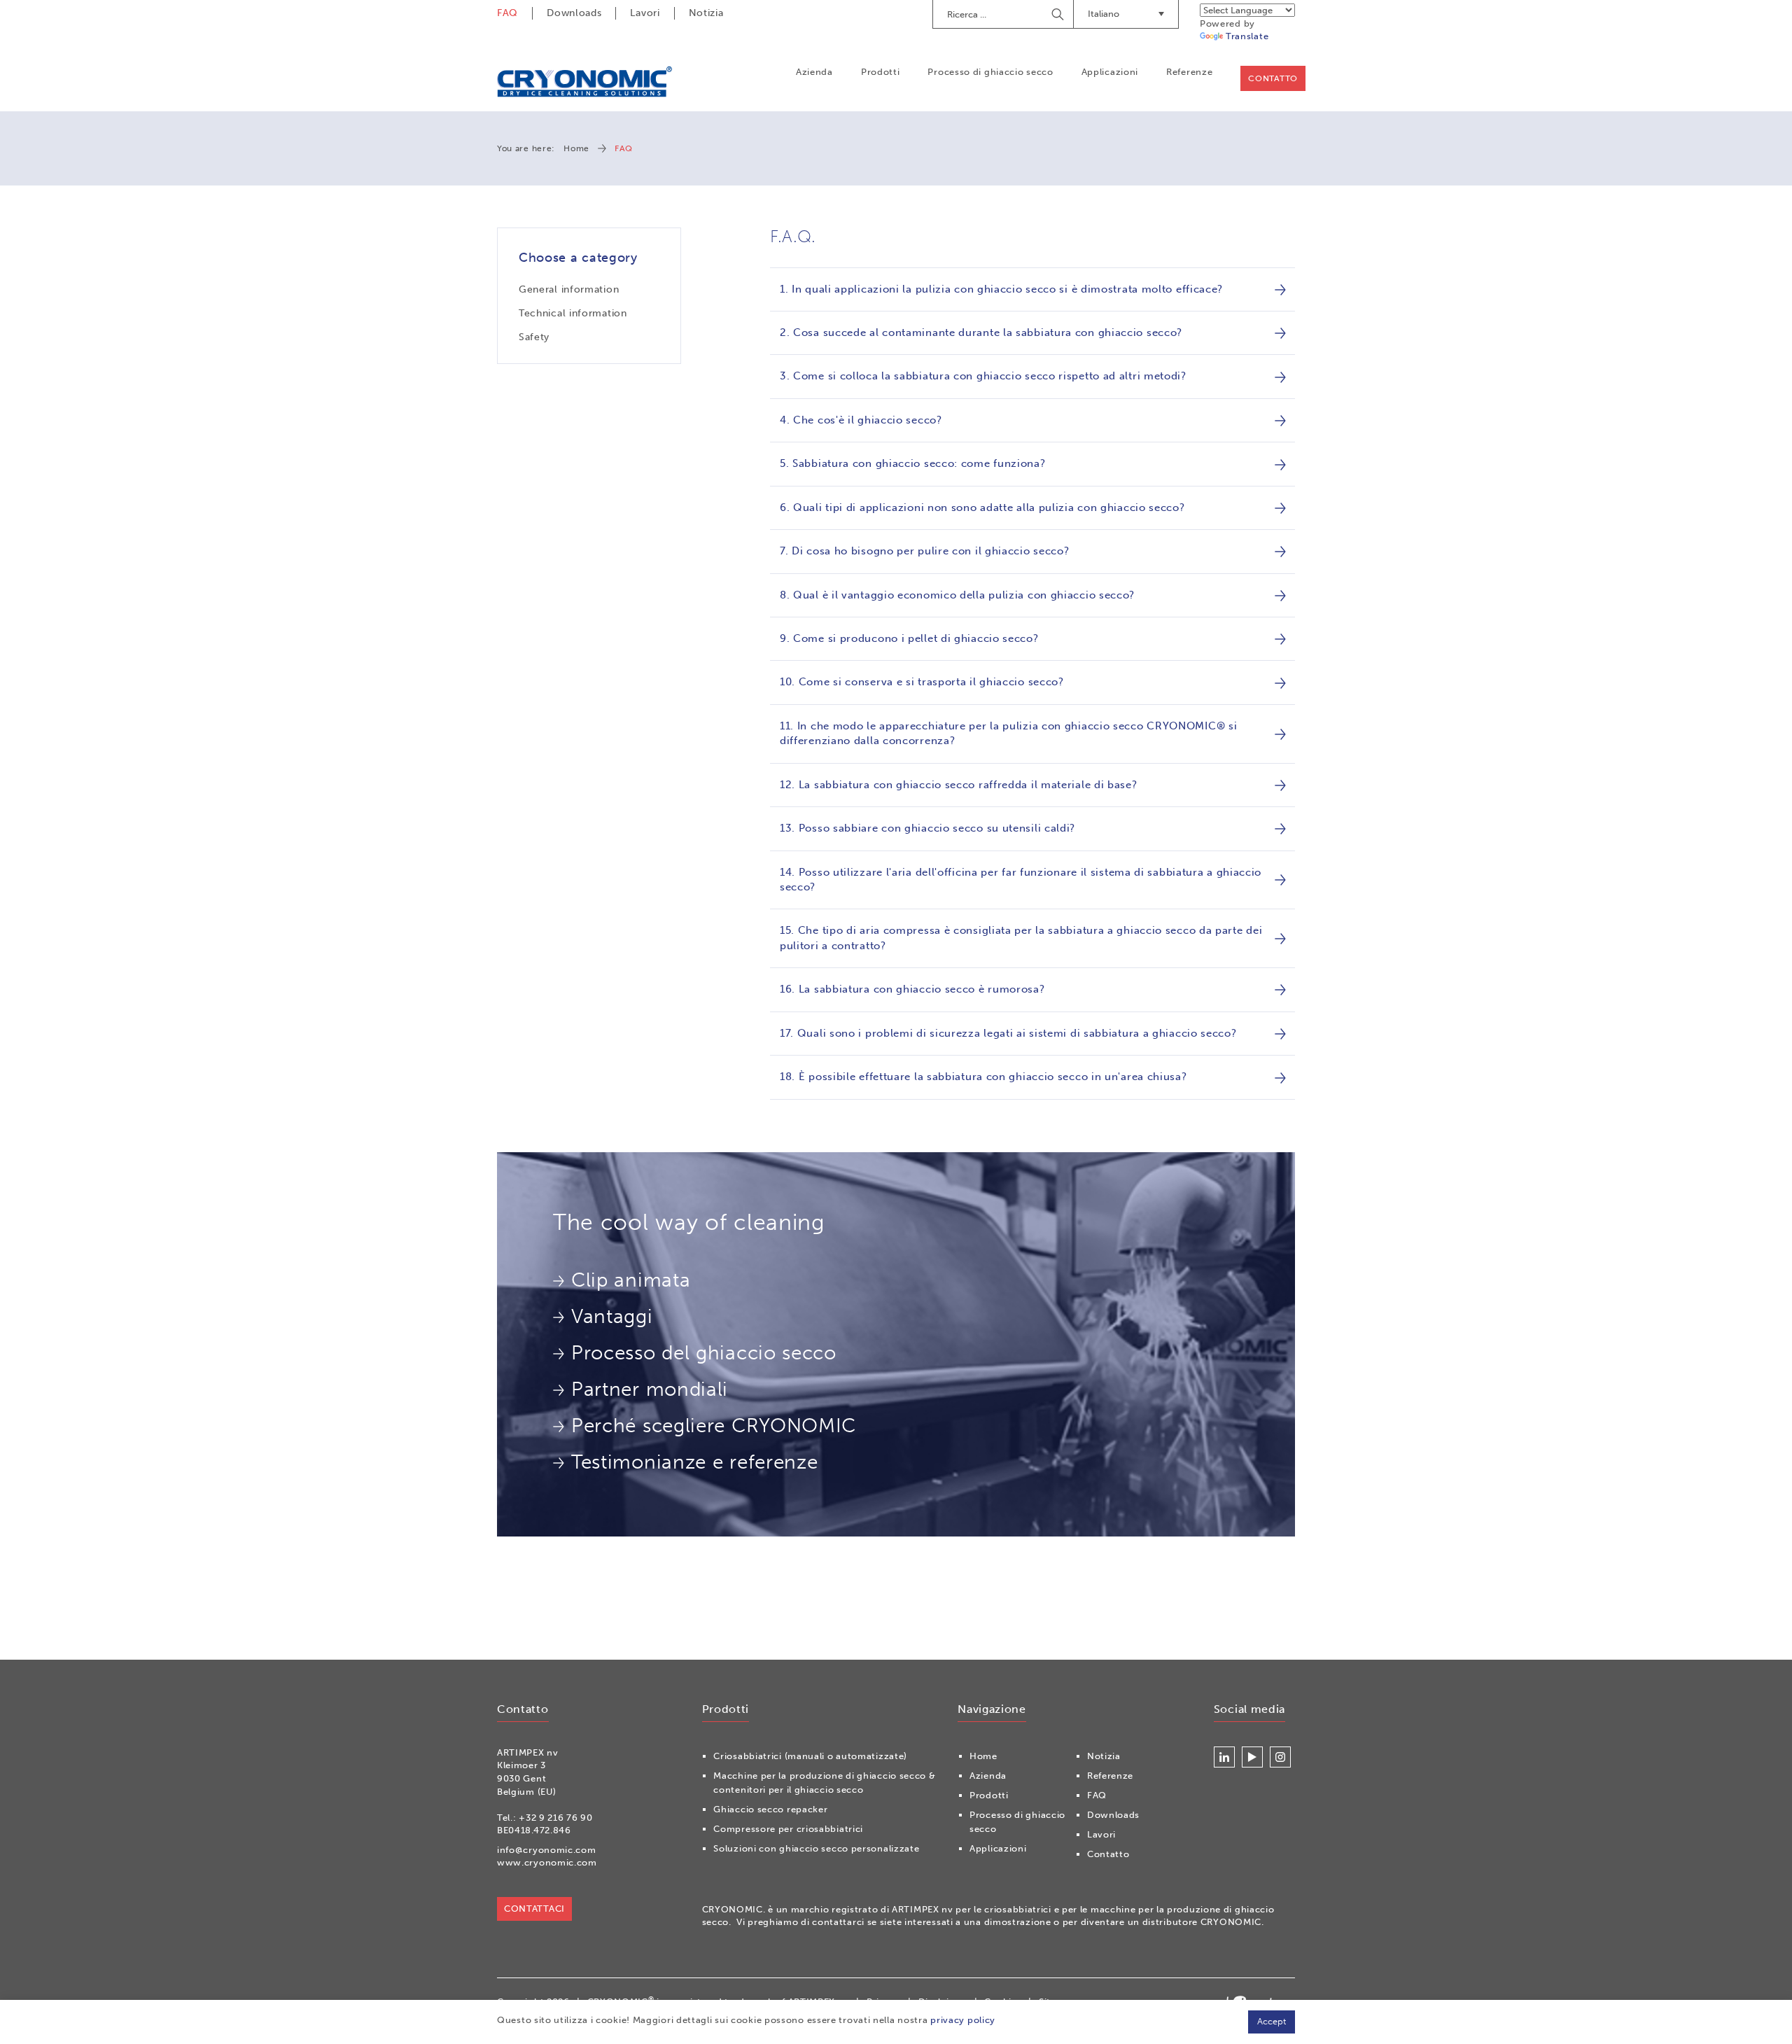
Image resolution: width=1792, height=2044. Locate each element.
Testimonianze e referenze (695, 1462)
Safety (534, 337)
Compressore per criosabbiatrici (788, 1829)
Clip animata (631, 1280)
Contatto (1273, 78)
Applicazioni (1110, 72)
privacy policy (963, 2020)
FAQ (507, 13)
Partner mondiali (650, 1389)
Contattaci (534, 1909)
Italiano (1104, 14)
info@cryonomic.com (547, 1850)
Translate (1247, 36)
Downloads (574, 13)
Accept (1272, 2021)
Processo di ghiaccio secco (990, 72)
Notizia (706, 13)
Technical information (573, 313)
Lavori (645, 13)
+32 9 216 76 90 (556, 1818)
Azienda (814, 72)
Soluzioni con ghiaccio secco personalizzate (816, 1848)
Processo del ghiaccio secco (704, 1353)
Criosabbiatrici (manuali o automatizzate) (810, 1756)
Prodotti (881, 72)
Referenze (1189, 72)
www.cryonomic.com (547, 1862)
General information (569, 289)
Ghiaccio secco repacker (770, 1809)
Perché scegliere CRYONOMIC (714, 1426)
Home (576, 148)
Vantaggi (612, 1316)
